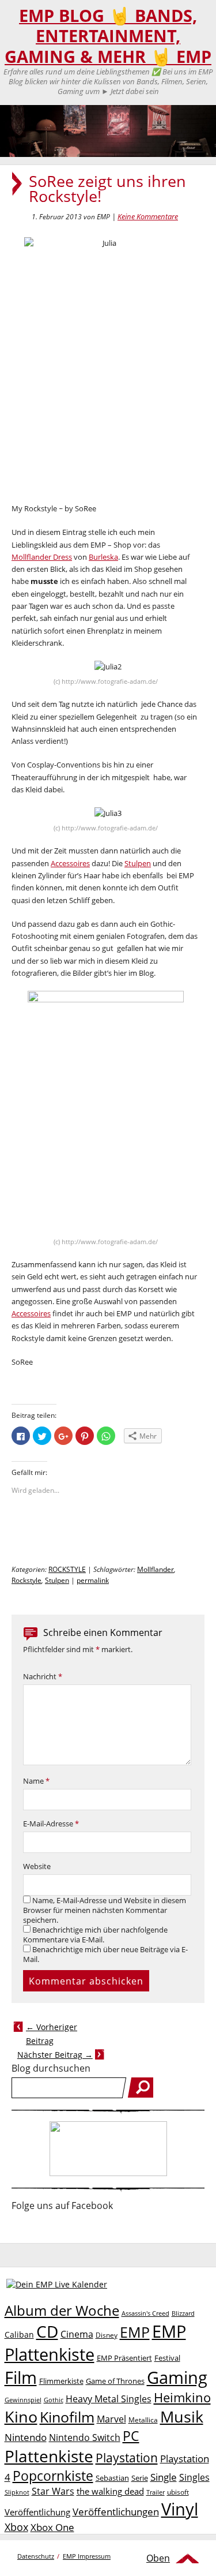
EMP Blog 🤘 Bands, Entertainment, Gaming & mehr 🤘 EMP (108, 36)
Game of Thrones (115, 2381)
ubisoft (178, 2492)
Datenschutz (36, 2556)
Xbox (16, 2527)
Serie (140, 2478)
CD (47, 2331)
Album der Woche (62, 2311)
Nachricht (43, 1677)
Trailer (156, 2492)
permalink (93, 1580)
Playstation (127, 2458)
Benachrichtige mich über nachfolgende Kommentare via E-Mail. (95, 1935)
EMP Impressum (87, 2556)
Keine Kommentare (148, 216)
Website (37, 1867)
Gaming (177, 2377)
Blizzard (183, 2313)
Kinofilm (67, 2417)
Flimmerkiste (61, 2381)
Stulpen (138, 863)
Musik (182, 2416)
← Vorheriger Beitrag (52, 2034)
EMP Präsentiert (124, 2358)
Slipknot (17, 2492)
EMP (135, 2332)
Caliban (19, 2334)
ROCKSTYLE (67, 1569)
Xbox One (52, 2527)
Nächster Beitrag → (55, 2055)
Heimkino (182, 2397)
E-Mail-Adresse (51, 1824)
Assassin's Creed (145, 2313)
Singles (194, 2477)
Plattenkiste (49, 2456)
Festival (167, 2358)
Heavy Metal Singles (109, 2399)
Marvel (111, 2419)
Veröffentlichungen (116, 2512)
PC (131, 2436)
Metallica (143, 2420)
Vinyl (180, 2509)
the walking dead (110, 2491)
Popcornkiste (53, 2476)
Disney (107, 2335)
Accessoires (70, 863)
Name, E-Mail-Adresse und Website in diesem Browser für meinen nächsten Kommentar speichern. (105, 1910)
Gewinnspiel (23, 2400)
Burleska (103, 557)
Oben (158, 2558)
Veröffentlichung (37, 2512)
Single (164, 2477)
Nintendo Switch (85, 2438)
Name (36, 1781)
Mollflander (156, 1569)
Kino (21, 2416)
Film (21, 2377)
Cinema (77, 2334)
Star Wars (53, 2491)
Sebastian (112, 2478)
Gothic (54, 2400)
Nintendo (26, 2437)
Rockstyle (26, 1580)
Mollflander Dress (42, 557)
